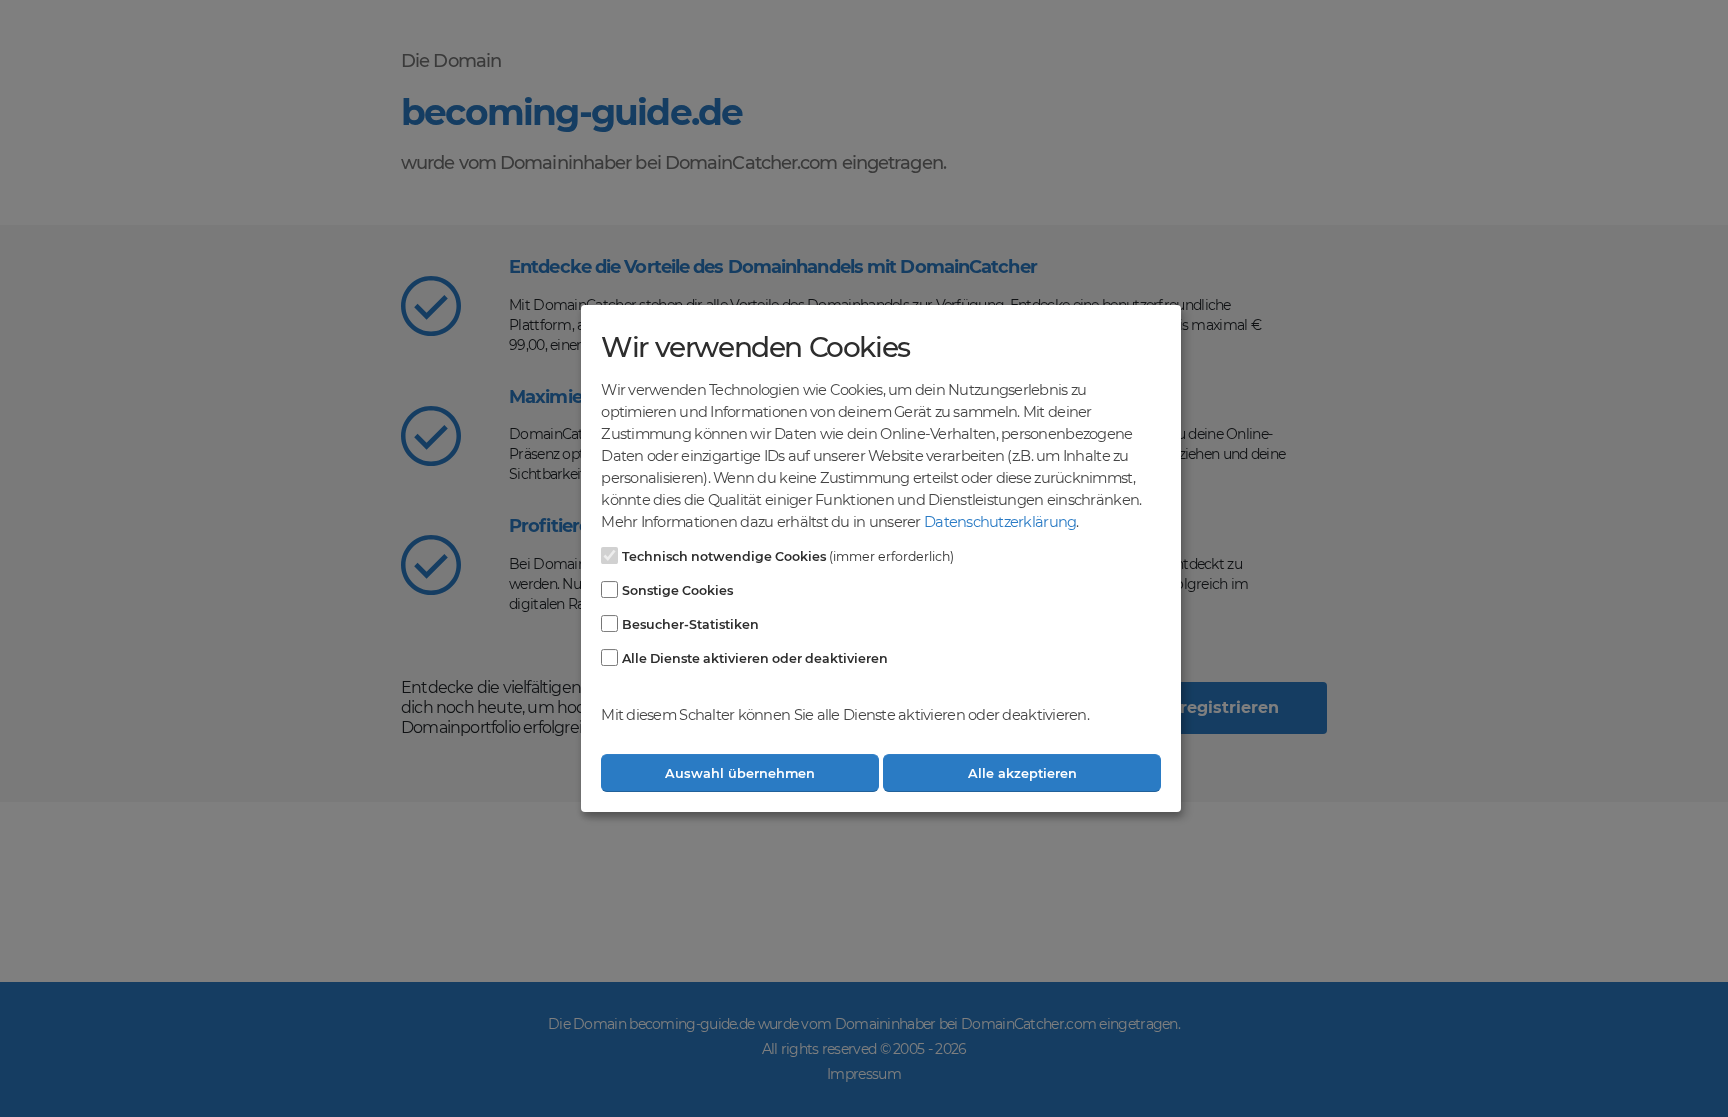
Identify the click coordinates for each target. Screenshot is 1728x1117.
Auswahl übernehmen (740, 773)
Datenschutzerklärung (1000, 522)
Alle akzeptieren (1022, 773)
